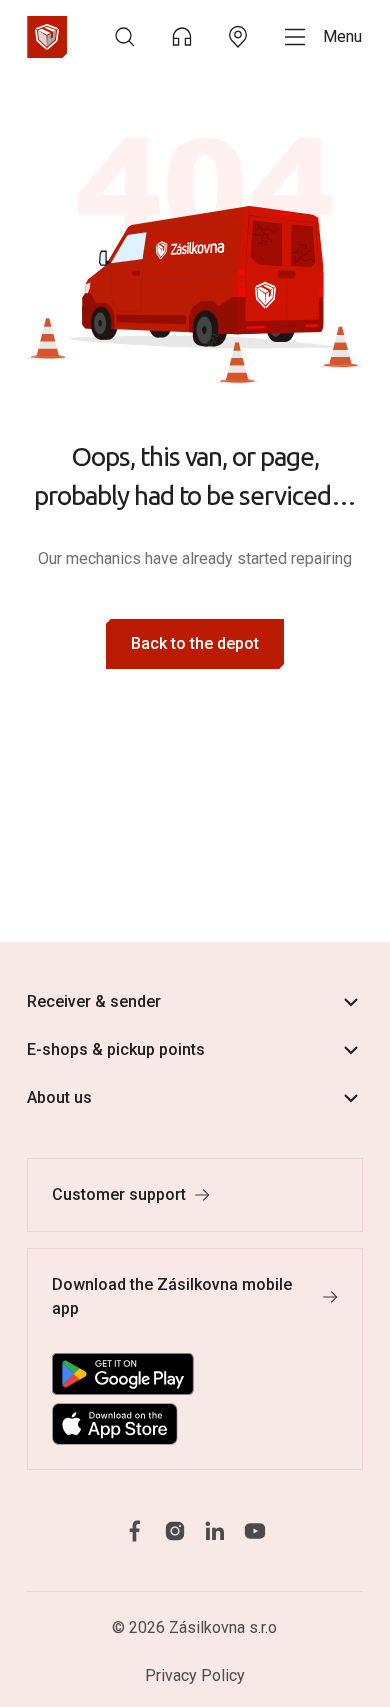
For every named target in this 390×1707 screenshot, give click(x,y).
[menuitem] (125, 37)
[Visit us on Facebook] (135, 1530)
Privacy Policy (195, 1675)
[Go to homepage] (47, 37)
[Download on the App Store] (115, 1424)
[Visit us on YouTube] (255, 1530)
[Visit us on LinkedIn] (215, 1530)
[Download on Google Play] (123, 1374)
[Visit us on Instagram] (175, 1530)
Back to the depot (195, 643)
